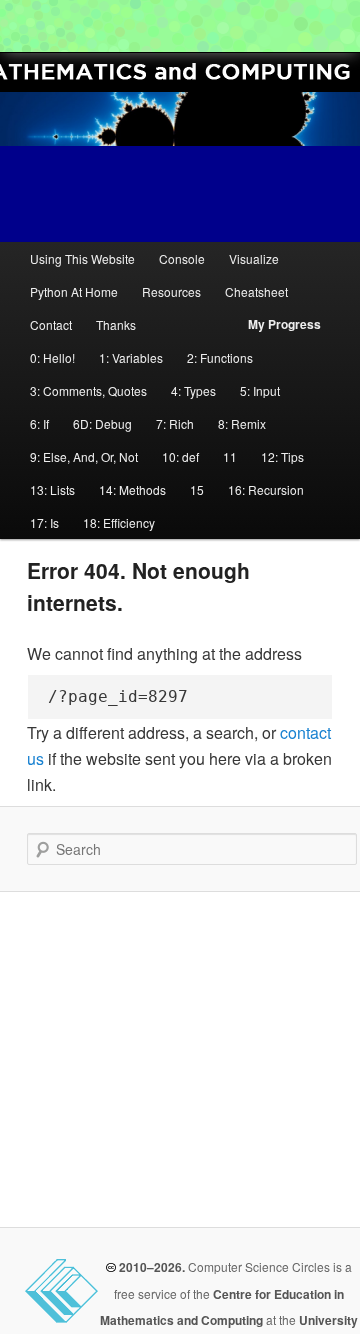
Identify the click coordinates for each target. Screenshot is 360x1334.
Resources (171, 291)
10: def (180, 456)
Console (182, 258)
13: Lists (52, 489)
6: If (39, 423)
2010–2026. (150, 1267)
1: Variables (131, 357)
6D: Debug (102, 423)
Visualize (254, 258)
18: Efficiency (119, 522)
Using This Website (82, 258)
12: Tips (282, 456)
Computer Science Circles (26, 26)
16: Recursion (266, 489)
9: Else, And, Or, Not (84, 456)
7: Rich (175, 423)
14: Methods (132, 489)
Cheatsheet (256, 291)
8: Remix (242, 423)
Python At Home (74, 291)
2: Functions (220, 357)
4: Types (193, 390)
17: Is (44, 522)
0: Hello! (52, 357)
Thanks (116, 324)
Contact (51, 324)
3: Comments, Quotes (88, 390)
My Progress (284, 324)
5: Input (260, 390)
